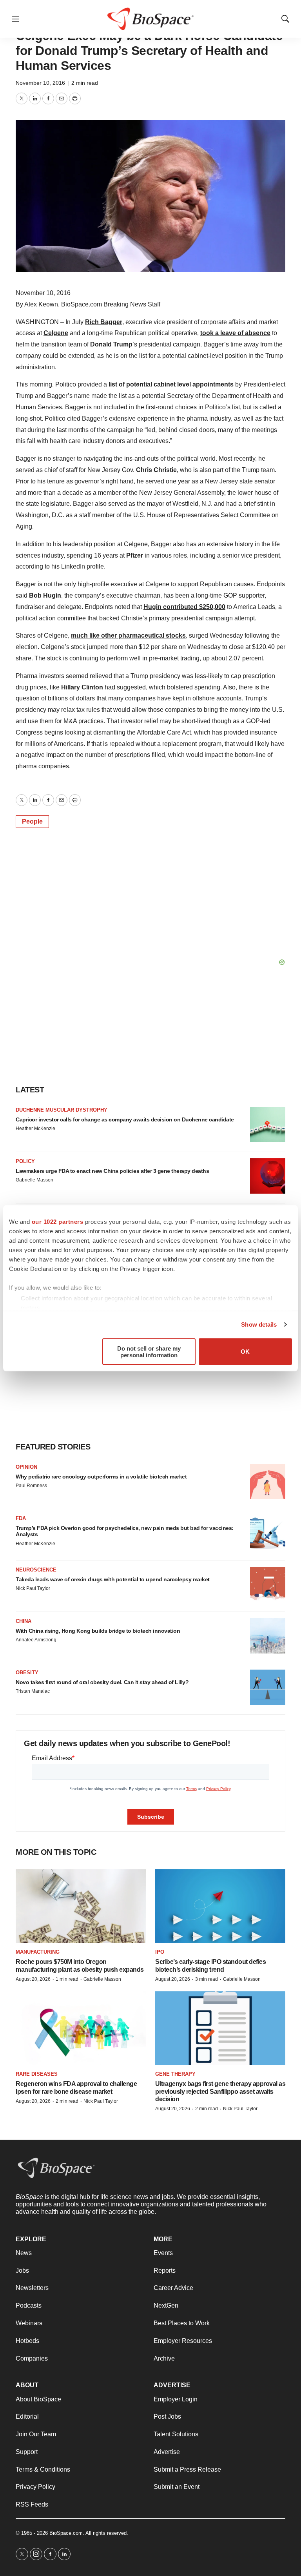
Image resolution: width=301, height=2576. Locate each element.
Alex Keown (41, 304)
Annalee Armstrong (36, 1640)
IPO (160, 1952)
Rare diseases (37, 2074)
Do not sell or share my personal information (149, 1351)
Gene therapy (175, 2074)
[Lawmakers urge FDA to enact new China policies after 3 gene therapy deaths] (268, 1176)
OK (245, 1352)
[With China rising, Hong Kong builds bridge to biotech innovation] (268, 1636)
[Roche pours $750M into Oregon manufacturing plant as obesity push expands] (81, 1906)
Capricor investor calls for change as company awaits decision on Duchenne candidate (125, 1119)
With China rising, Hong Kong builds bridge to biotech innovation (98, 1631)
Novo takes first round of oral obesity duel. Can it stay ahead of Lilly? (102, 1682)
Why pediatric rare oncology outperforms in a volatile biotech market (101, 1477)
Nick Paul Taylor (33, 1588)
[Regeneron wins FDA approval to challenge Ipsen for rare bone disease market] (81, 2028)
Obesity (27, 1673)
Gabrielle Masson (34, 1180)
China (24, 1621)
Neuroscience (36, 1570)
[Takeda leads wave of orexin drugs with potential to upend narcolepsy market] (268, 1584)
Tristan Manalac (33, 1691)
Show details (259, 1324)
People (32, 821)
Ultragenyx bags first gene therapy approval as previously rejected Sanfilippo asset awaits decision (220, 2091)
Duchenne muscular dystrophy (62, 1110)
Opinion (26, 1467)
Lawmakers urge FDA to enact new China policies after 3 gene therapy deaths (112, 1171)
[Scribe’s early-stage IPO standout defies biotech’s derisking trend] (220, 1906)
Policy (25, 1161)
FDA (21, 1518)
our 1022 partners (58, 1221)
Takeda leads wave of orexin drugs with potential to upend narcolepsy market (113, 1579)
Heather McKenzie (35, 1128)
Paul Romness (31, 1486)
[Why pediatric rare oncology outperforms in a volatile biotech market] (268, 1482)
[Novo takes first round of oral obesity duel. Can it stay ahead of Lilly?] (268, 1687)
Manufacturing (38, 1952)
